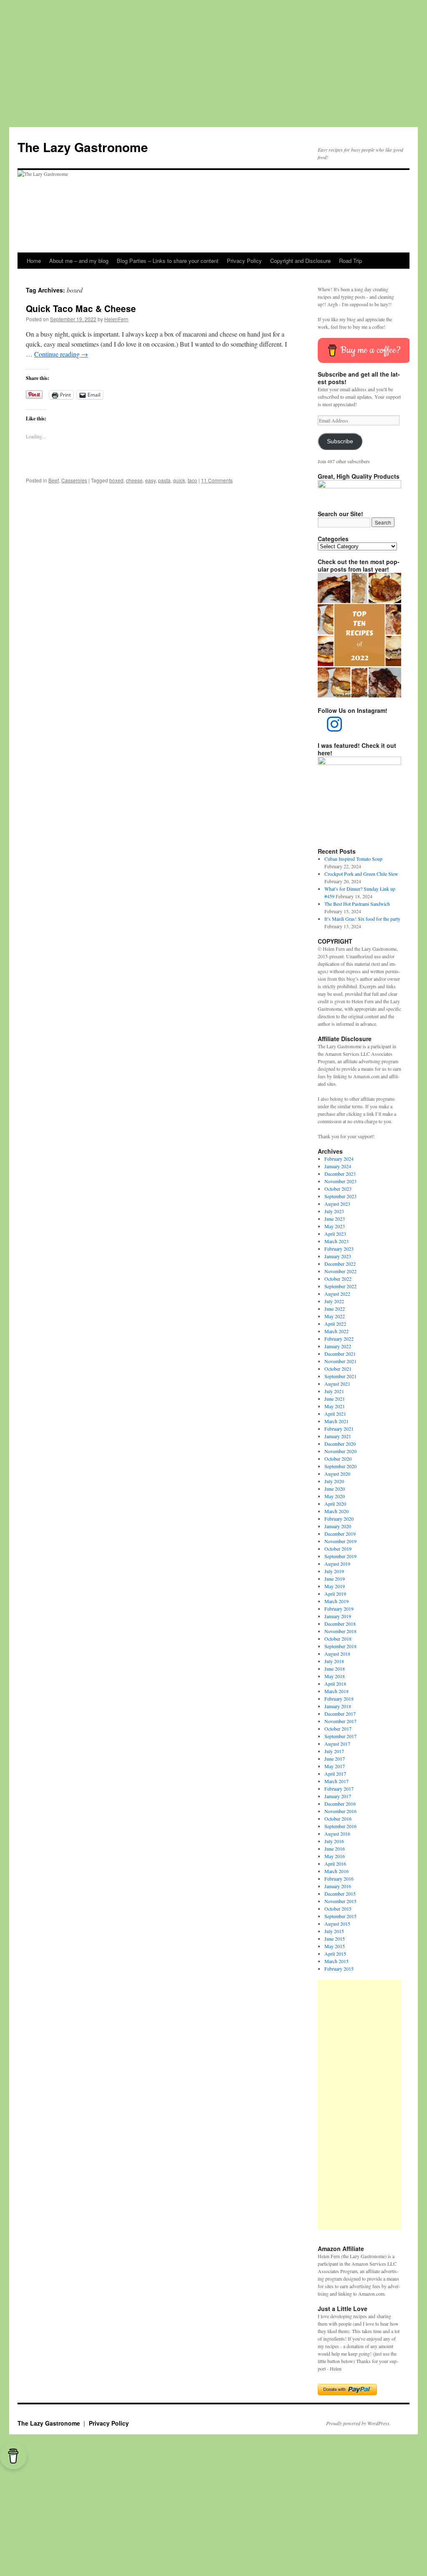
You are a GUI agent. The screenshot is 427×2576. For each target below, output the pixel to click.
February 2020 (339, 1519)
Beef (54, 480)
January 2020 (338, 1526)
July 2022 (334, 1301)
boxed (116, 480)
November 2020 (340, 1451)
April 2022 (335, 1324)
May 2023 (335, 1226)
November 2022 (340, 1271)
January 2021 (338, 1436)
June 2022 (335, 1309)
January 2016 (338, 1886)
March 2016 (337, 1871)
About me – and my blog (79, 261)
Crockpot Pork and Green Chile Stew (361, 874)
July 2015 (334, 1931)
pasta (164, 480)
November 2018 (340, 1631)
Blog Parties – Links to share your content (168, 261)
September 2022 (340, 1286)
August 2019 (337, 1564)
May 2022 (335, 1316)
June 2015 (335, 1939)
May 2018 (335, 1676)
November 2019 (340, 1541)
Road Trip (350, 261)
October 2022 (338, 1279)
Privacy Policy (244, 261)
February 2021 (339, 1429)
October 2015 (338, 1909)
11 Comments (217, 480)
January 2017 (338, 1796)
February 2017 (339, 1789)
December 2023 (340, 1174)
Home (34, 261)
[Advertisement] (213, 60)
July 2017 (334, 1751)
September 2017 (340, 1736)
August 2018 (337, 1654)
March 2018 (337, 1691)
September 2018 (340, 1646)
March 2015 (337, 1961)
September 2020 (340, 1466)
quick (179, 480)
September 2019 (340, 1556)
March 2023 (337, 1241)
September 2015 (340, 1916)
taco (192, 480)
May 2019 (335, 1586)
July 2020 (334, 1481)
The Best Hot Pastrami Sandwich (357, 904)
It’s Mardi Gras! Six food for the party (362, 919)
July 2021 (334, 1391)
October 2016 (338, 1819)
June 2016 (335, 1849)
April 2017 (335, 1774)
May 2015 (335, 1946)
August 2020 (337, 1474)
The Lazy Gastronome (83, 147)
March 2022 (337, 1331)
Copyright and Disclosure (300, 261)
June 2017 (335, 1759)
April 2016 (335, 1864)
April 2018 (335, 1684)
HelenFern (116, 319)
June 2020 (335, 1489)
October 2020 (338, 1459)
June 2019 (335, 1579)
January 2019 (338, 1616)
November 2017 (340, 1721)
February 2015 (339, 1969)
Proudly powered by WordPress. (358, 2423)
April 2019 (335, 1594)
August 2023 (337, 1204)
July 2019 (334, 1571)
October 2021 (338, 1369)
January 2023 (338, 1256)
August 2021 (337, 1384)
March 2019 (337, 1601)
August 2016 (337, 1834)
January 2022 (338, 1346)
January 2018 (338, 1706)
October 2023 (338, 1189)
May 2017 (335, 1766)
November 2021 (340, 1361)
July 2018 (334, 1661)
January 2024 (338, 1166)
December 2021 (340, 1354)
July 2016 (334, 1841)
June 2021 (335, 1399)
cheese (134, 480)
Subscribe (340, 441)
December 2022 (340, 1264)
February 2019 (339, 1609)
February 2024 (339, 1159)
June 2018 (335, 1669)
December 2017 (340, 1714)
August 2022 (337, 1294)
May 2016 (335, 1856)
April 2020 (335, 1504)
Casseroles (74, 480)
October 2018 (338, 1639)
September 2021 (340, 1376)
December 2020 (340, 1444)
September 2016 (340, 1826)
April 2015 (335, 1954)
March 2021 (337, 1421)
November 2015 (340, 1901)
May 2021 (335, 1406)
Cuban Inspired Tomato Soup (353, 859)
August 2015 (337, 1924)
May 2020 (335, 1496)
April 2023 (335, 1234)
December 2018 (340, 1624)
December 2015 (340, 1894)
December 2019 (340, 1534)
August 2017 (337, 1744)
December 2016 (340, 1804)
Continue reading (61, 354)
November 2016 (340, 1811)
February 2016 (339, 1879)
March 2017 (337, 1781)
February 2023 (339, 1249)
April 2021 (335, 1414)
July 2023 (334, 1211)
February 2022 (339, 1339)
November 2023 (340, 1181)
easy (150, 480)
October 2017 (338, 1729)
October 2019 (338, 1549)
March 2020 (337, 1511)
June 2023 (335, 1219)
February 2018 (339, 1699)
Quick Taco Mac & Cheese (81, 308)
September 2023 (340, 1196)
